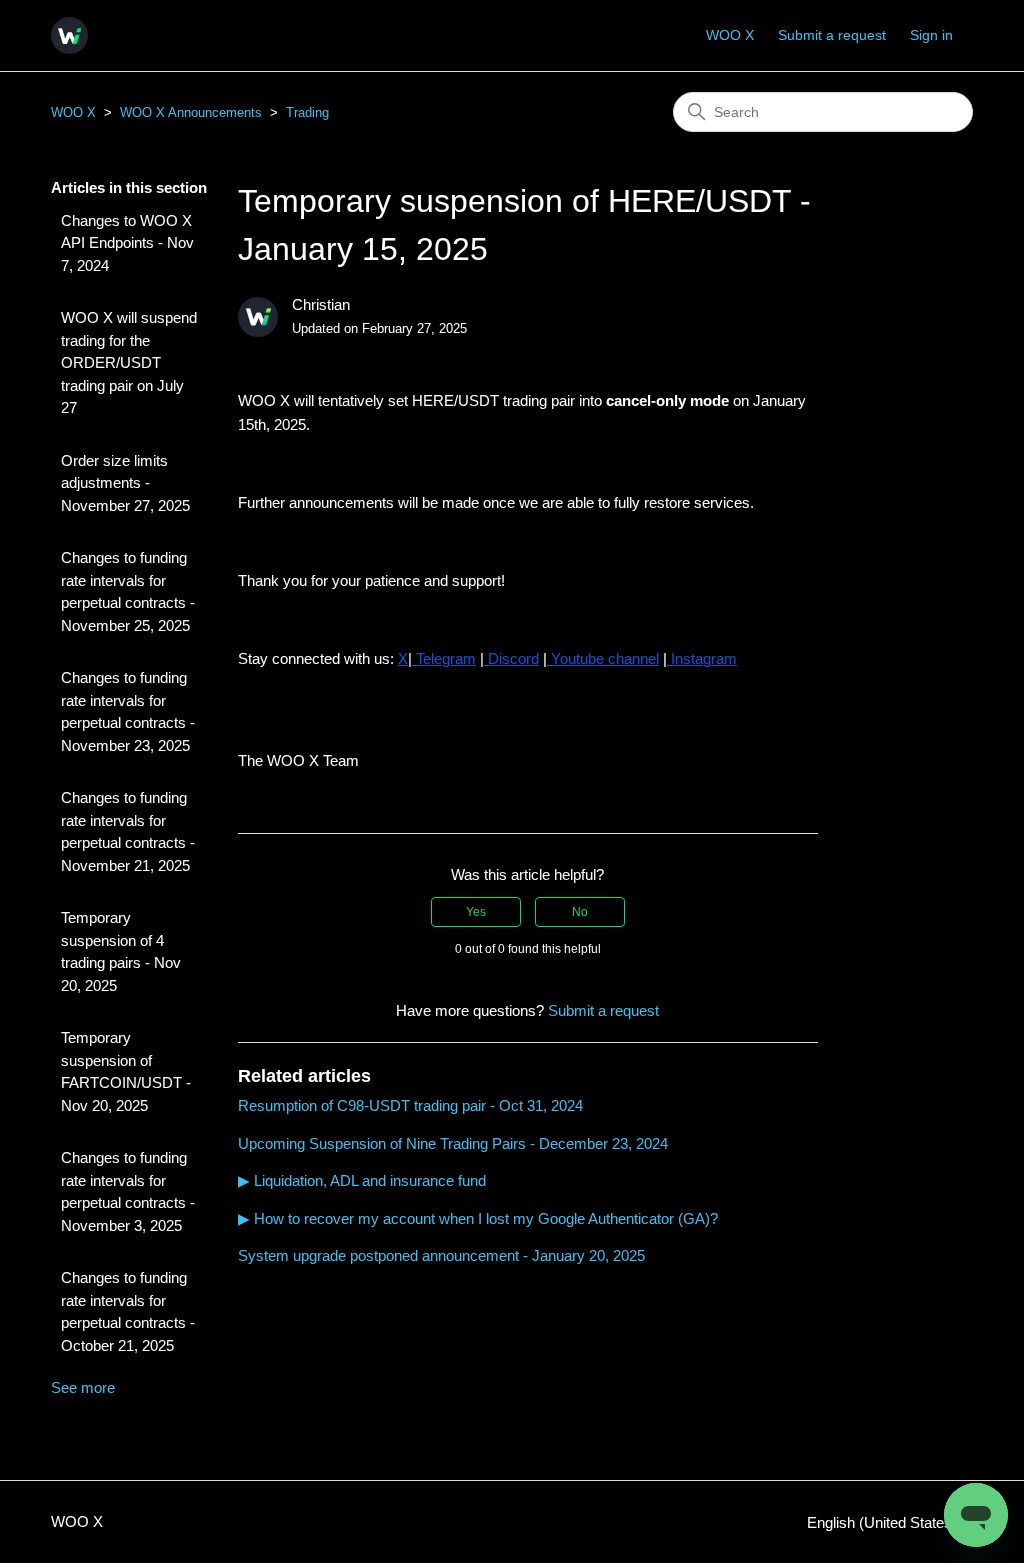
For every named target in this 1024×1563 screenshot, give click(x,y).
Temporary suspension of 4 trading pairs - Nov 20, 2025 (121, 951)
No (580, 912)
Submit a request (832, 35)
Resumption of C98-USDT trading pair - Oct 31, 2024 (410, 1105)
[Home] (69, 35)
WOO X (730, 35)
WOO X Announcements (191, 112)
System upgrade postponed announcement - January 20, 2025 (441, 1255)
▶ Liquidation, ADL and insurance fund (362, 1180)
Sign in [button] (931, 35)
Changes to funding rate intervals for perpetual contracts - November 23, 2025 (128, 711)
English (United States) (884, 1522)
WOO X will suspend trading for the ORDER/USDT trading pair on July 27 (129, 362)
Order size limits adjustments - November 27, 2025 (125, 483)
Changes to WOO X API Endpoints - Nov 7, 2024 (127, 243)
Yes (476, 912)
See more (83, 1387)
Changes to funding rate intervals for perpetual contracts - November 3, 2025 (128, 1191)
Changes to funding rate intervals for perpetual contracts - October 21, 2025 (128, 1311)
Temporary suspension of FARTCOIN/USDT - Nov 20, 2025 (126, 1071)
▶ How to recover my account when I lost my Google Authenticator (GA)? (478, 1218)
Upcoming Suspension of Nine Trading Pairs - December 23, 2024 (453, 1143)
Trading (307, 112)
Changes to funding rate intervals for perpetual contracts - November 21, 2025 (128, 831)
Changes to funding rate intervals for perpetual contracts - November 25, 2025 (128, 591)
